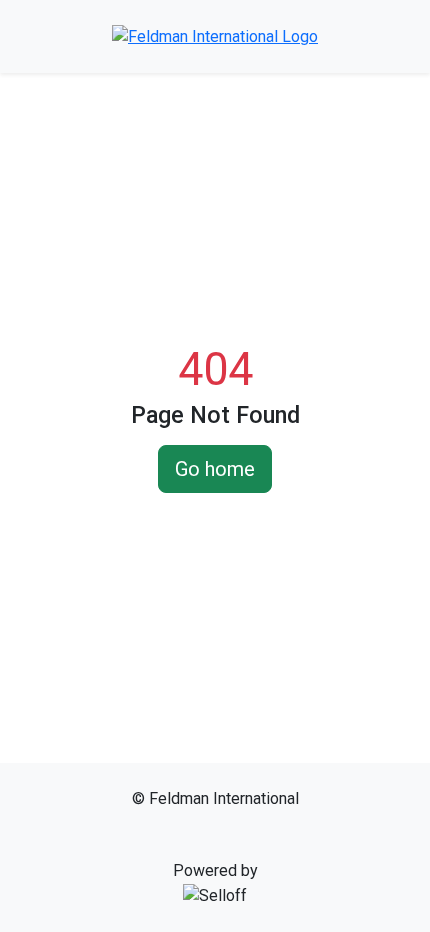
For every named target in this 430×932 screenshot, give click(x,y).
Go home (215, 469)
